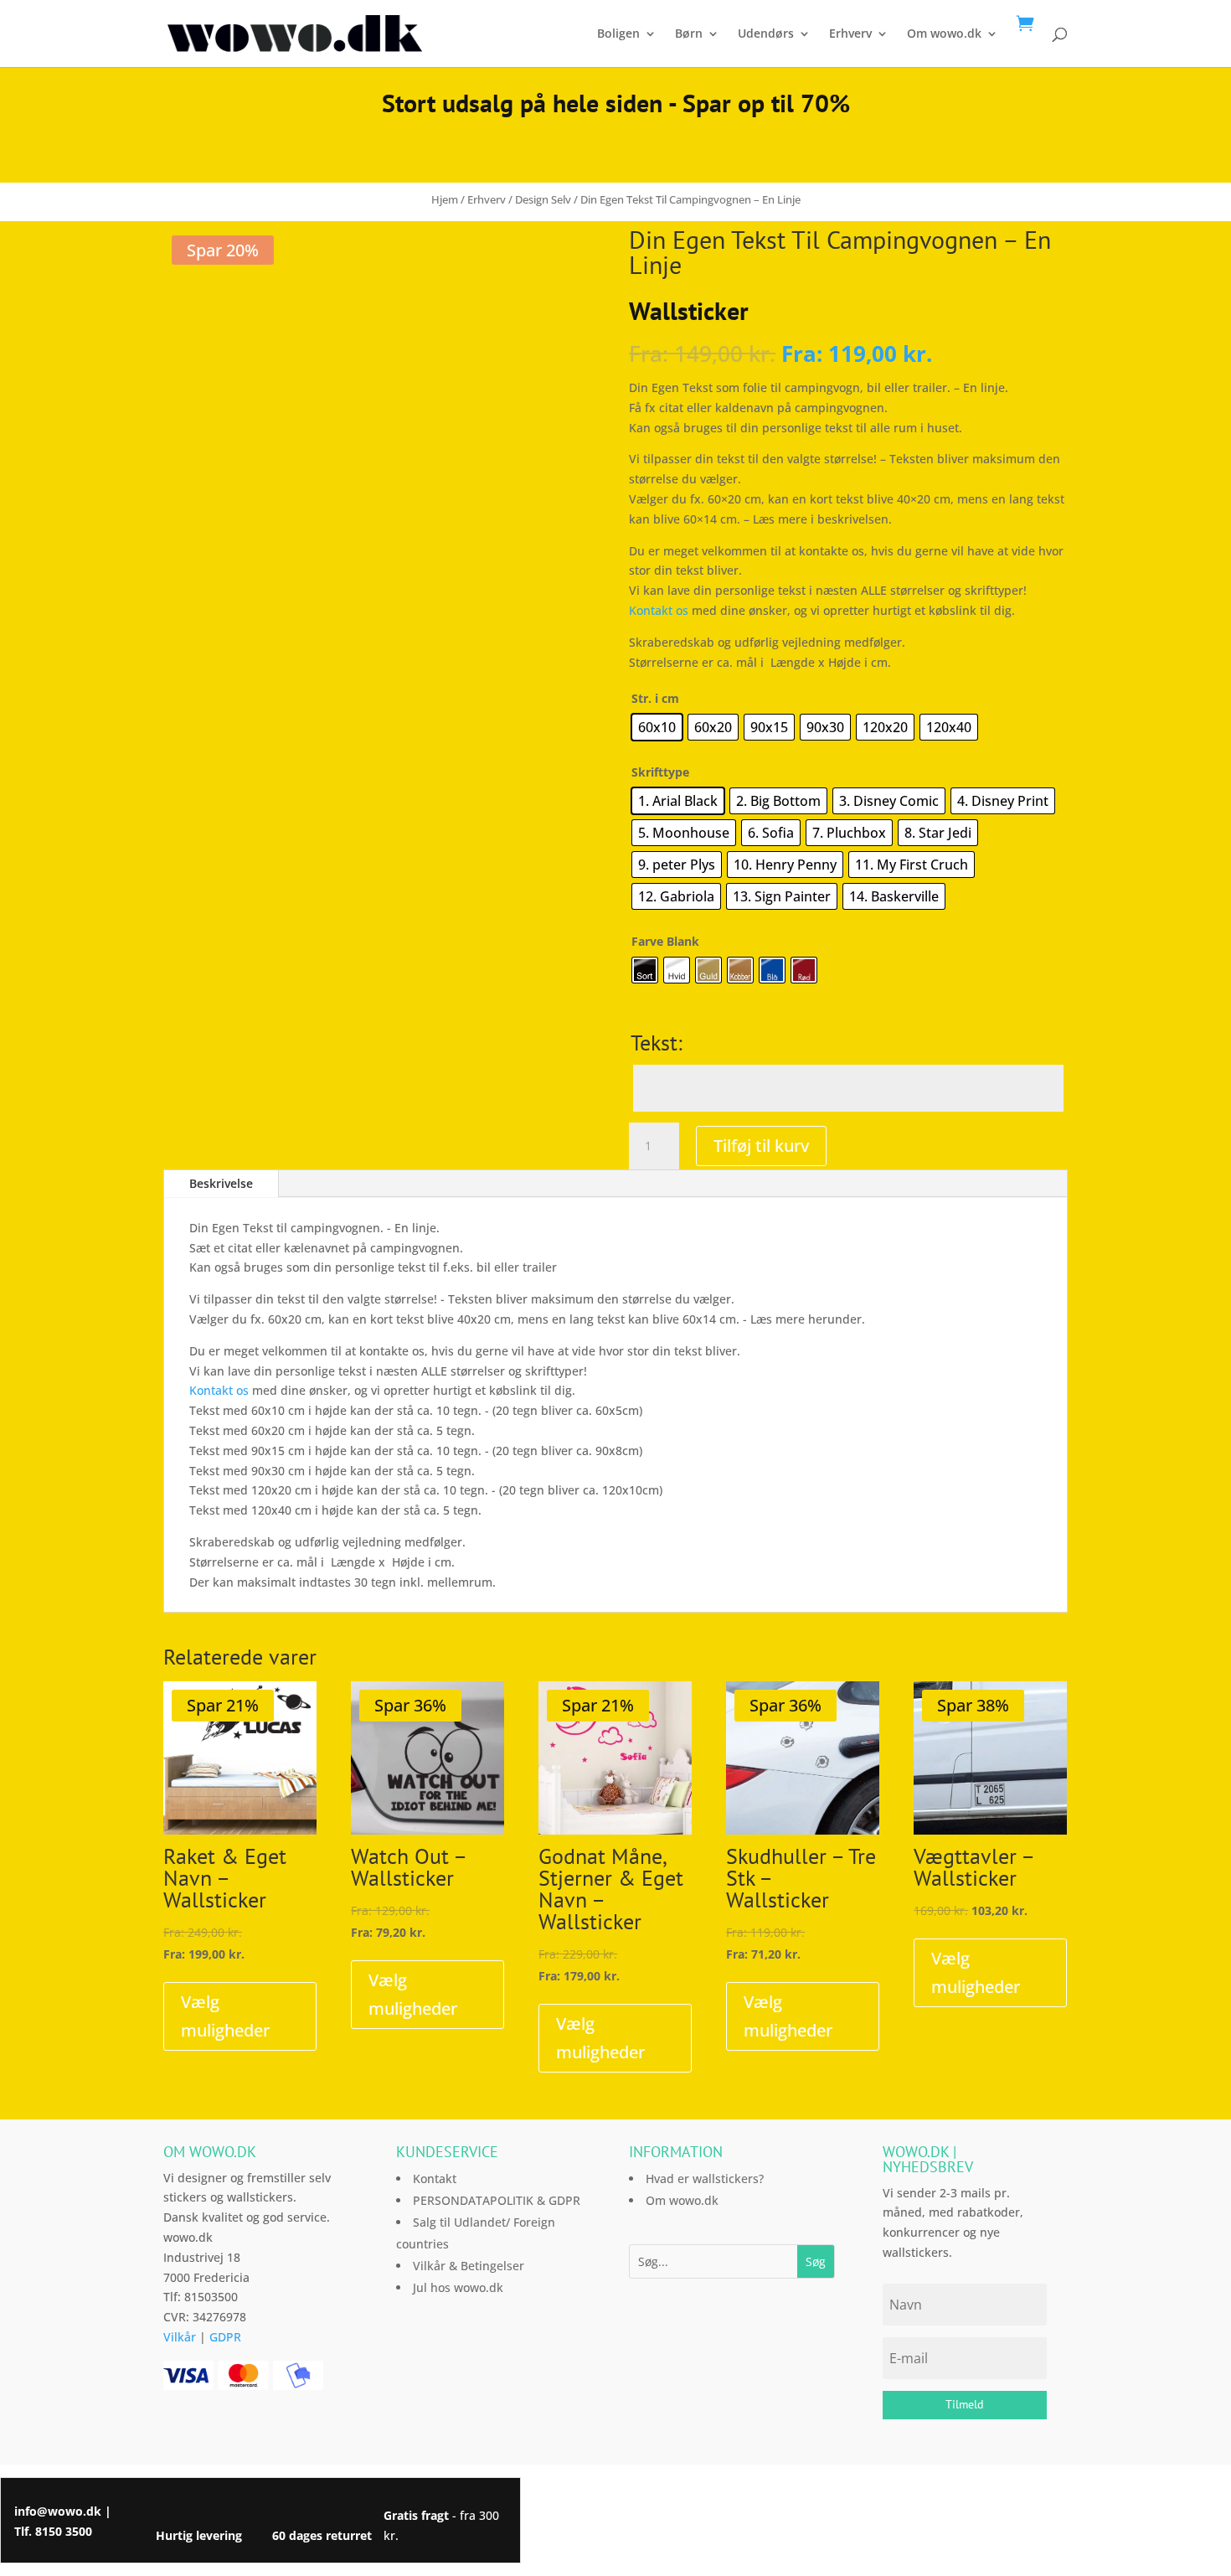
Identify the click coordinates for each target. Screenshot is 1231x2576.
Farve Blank (665, 941)
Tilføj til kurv (761, 1146)
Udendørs (766, 34)
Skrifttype (660, 772)
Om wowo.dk (944, 34)
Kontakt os (659, 610)
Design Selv (543, 199)
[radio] (657, 727)
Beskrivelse (221, 1183)
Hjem (445, 199)
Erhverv (850, 34)
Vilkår (180, 2337)
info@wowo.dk (58, 2511)
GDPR (225, 2337)
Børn (689, 34)
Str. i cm (655, 698)
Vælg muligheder (225, 2016)
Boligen (618, 34)
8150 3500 (64, 2531)
